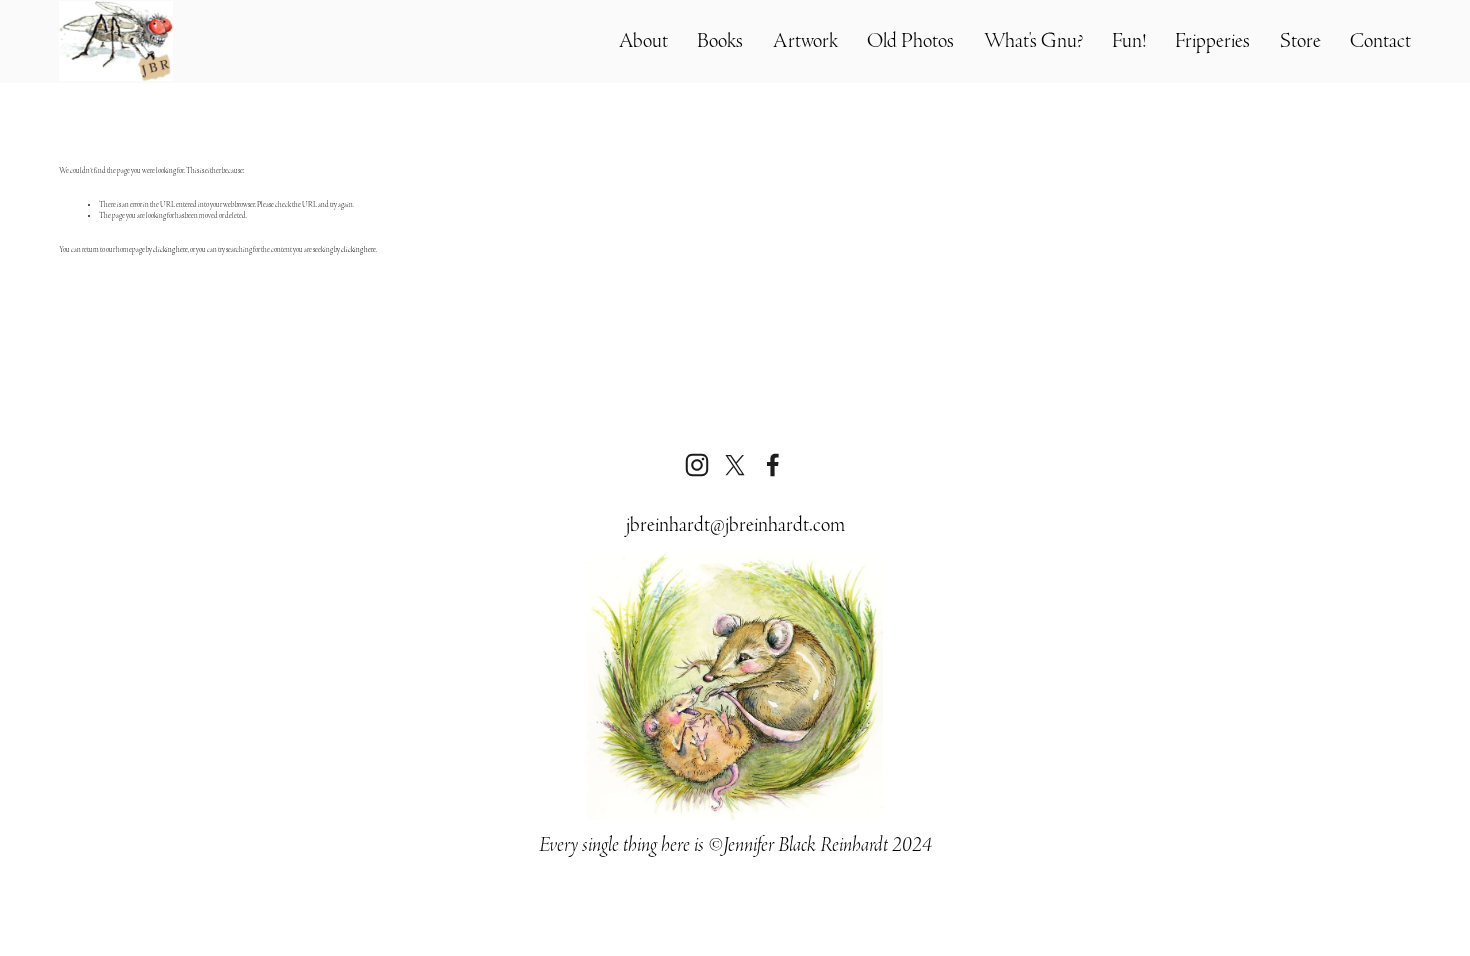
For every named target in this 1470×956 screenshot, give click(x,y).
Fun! (1129, 41)
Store (1300, 41)
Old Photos (910, 41)
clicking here (170, 249)
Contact (1380, 41)
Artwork (805, 41)
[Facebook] (773, 465)
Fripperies (1212, 41)
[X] (735, 465)
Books (720, 41)
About (643, 41)
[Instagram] (697, 465)
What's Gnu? (1033, 41)
